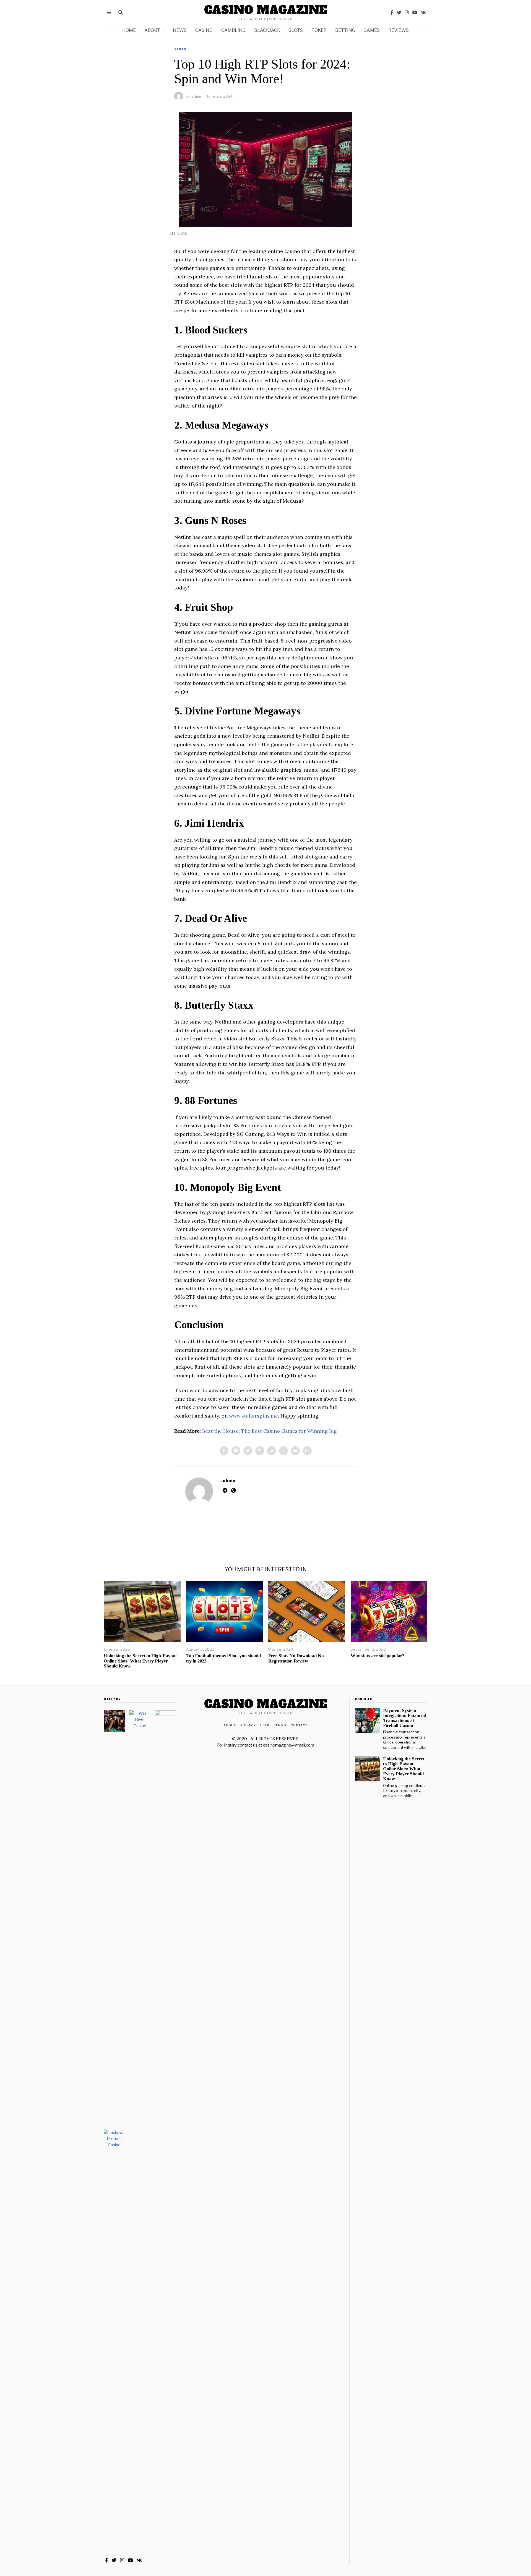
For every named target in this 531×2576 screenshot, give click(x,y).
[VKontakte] (423, 12)
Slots (296, 30)
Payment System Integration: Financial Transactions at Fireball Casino (404, 1718)
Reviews (399, 30)
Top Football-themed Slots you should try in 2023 (223, 1658)
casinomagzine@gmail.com (289, 1745)
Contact (299, 1725)
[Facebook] (392, 12)
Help (265, 1725)
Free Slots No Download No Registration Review (296, 1658)
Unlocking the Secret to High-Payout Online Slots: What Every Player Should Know (140, 1661)
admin (228, 1480)
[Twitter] (399, 12)
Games (372, 30)
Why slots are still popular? (378, 1656)
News (180, 30)
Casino (204, 30)
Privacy (248, 1725)
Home (129, 30)
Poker (319, 30)
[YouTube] (415, 12)
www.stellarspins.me (253, 1416)
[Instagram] (407, 12)
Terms (280, 1725)
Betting (345, 30)
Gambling (233, 30)
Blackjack (267, 30)
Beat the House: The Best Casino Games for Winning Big (270, 1431)
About (152, 30)
